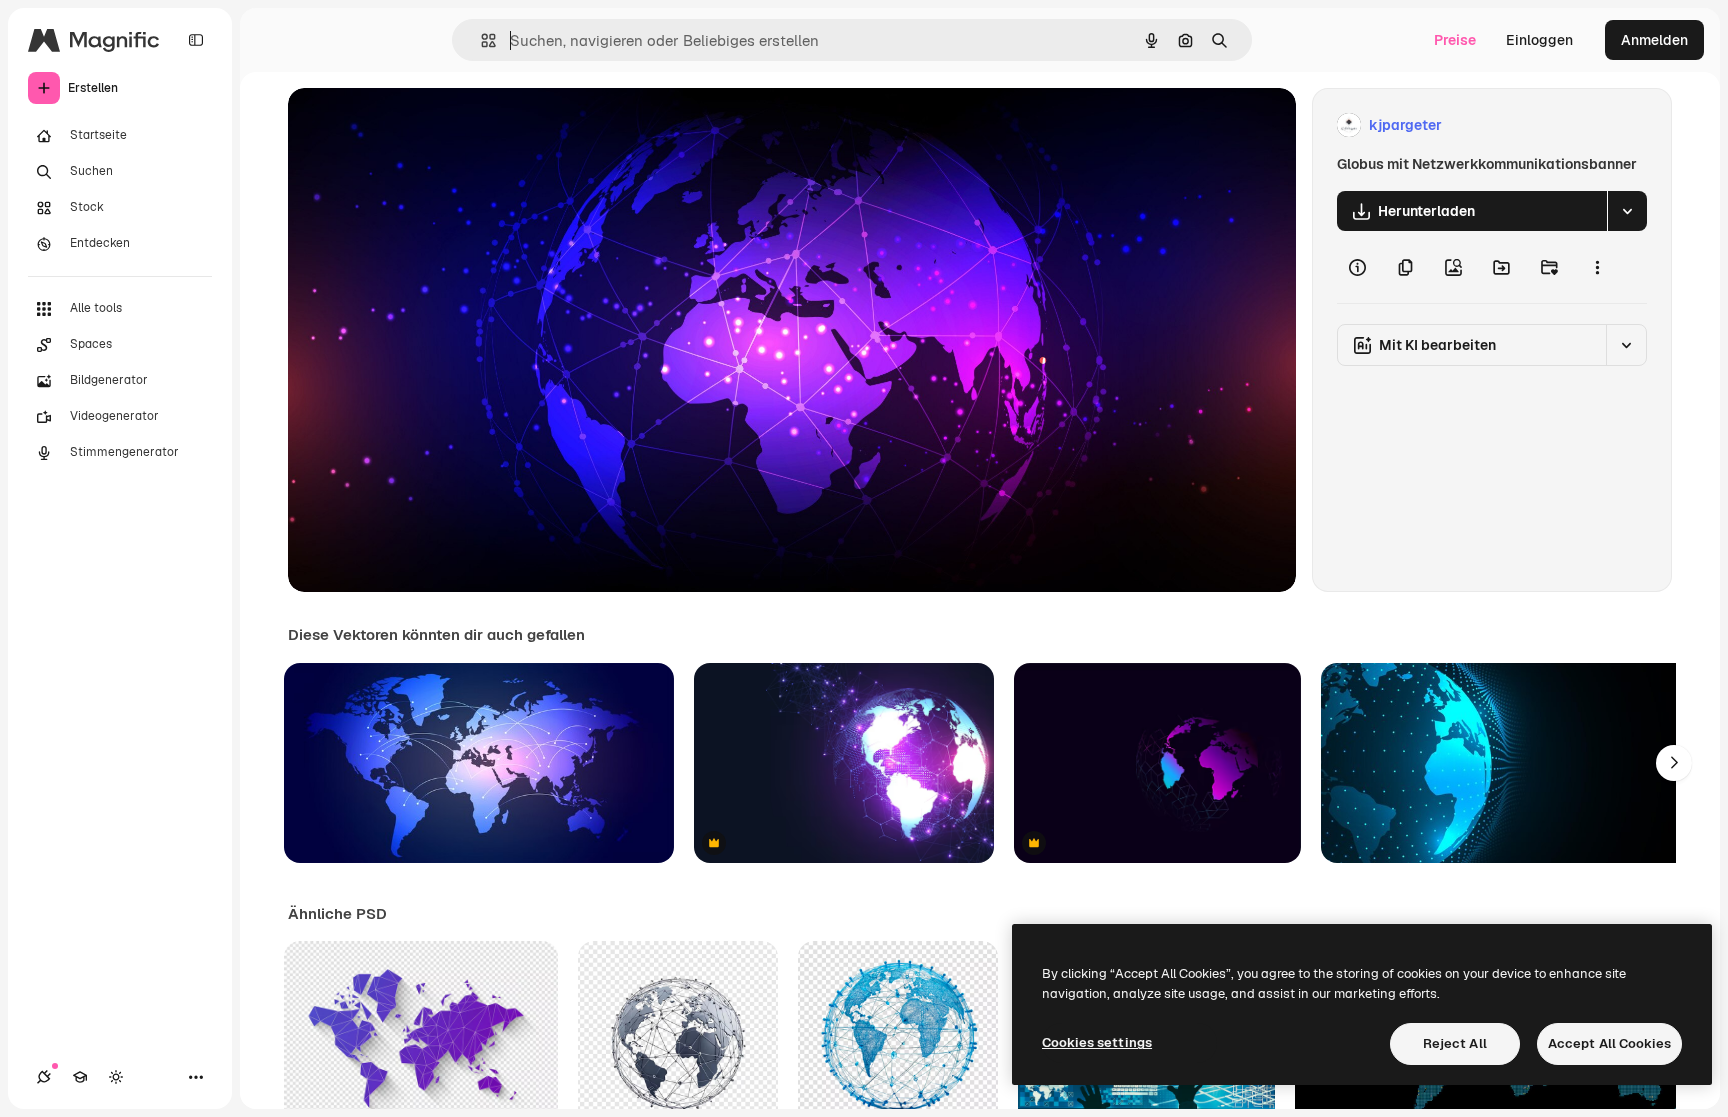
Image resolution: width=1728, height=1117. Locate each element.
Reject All (1455, 1043)
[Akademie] (80, 1077)
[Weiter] (1674, 763)
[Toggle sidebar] (196, 40)
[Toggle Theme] (116, 1077)
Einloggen (1539, 40)
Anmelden (1654, 40)
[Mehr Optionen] (1597, 267)
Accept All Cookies (1609, 1043)
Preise (1455, 40)
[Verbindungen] (44, 1077)
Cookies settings (1097, 1042)
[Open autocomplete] (480, 40)
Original (416, 125)
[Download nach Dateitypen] (1627, 211)
